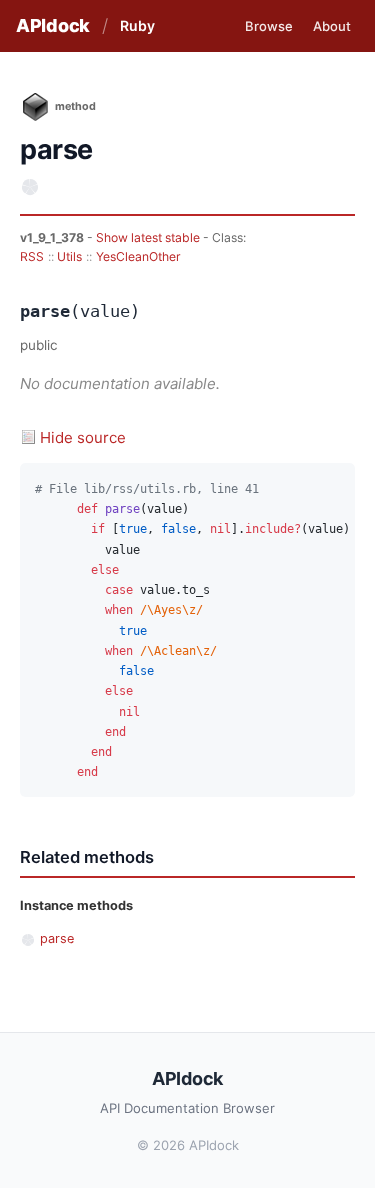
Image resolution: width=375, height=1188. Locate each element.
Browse (269, 26)
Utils (69, 256)
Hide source (83, 437)
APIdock (53, 25)
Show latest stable (149, 237)
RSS (32, 256)
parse (57, 938)
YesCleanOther (138, 256)
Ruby (137, 25)
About (332, 26)
